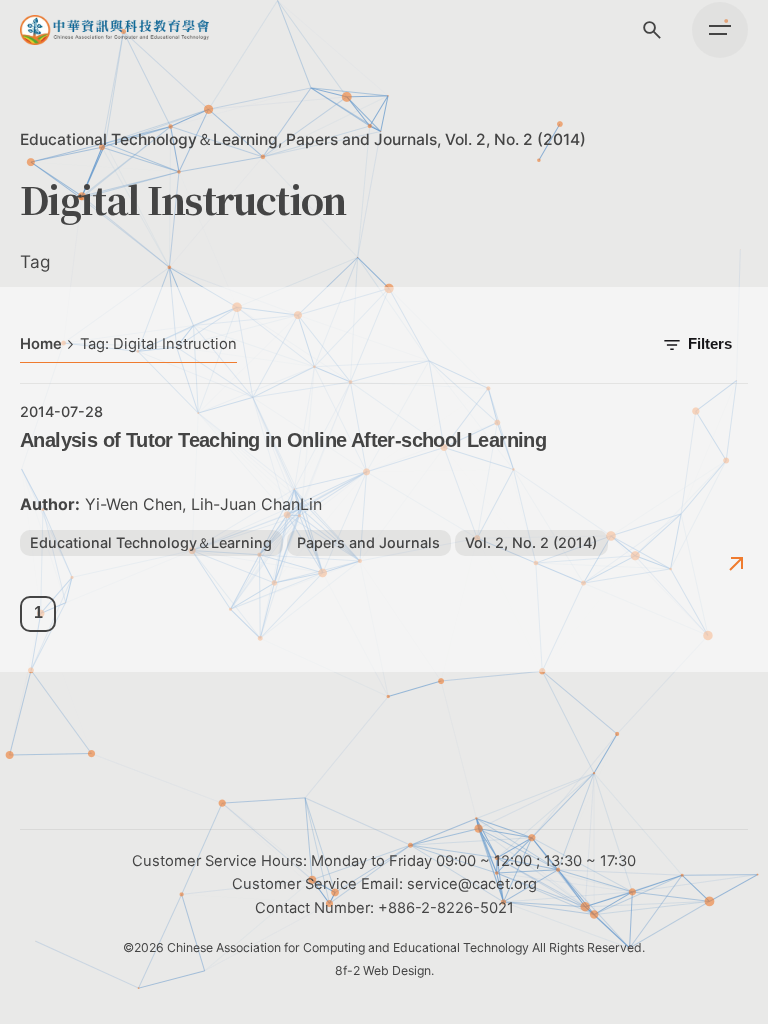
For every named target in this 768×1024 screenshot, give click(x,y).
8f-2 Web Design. (384, 970)
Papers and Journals (361, 139)
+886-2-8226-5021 (446, 908)
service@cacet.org (472, 884)
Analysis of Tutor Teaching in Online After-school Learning (283, 440)
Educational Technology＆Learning (149, 139)
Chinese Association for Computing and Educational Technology (348, 947)
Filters (710, 344)
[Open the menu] (720, 30)
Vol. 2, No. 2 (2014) (515, 139)
